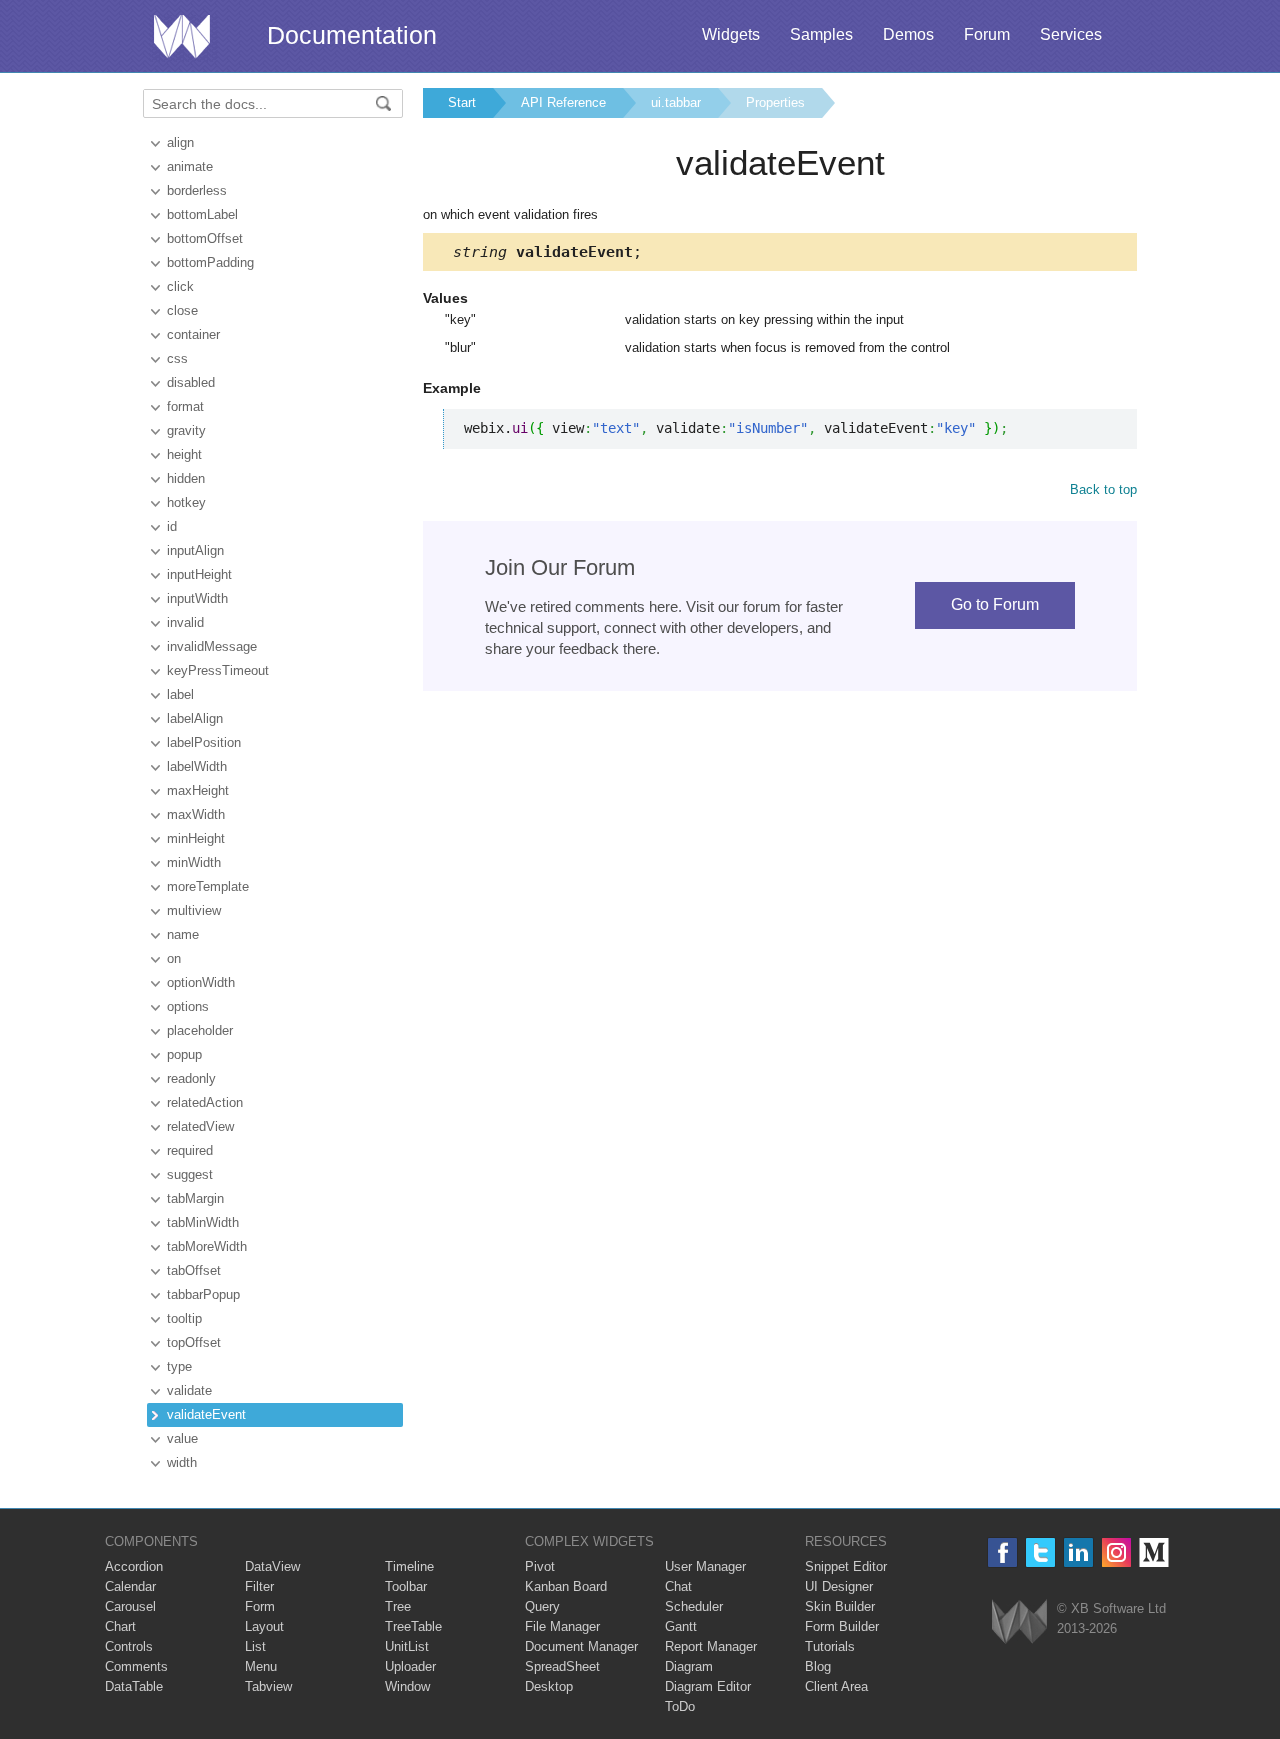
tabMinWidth (203, 1222)
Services (1071, 34)
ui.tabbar (676, 102)
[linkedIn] (1078, 1552)
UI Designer (839, 1586)
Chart (120, 1626)
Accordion (134, 1566)
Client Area (836, 1686)
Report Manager (711, 1646)
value (182, 1438)
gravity (186, 430)
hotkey (186, 502)
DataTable (134, 1686)
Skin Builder (840, 1606)
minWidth (194, 862)
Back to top (1103, 489)
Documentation (352, 35)
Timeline (409, 1566)
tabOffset (194, 1270)
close (182, 310)
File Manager (562, 1626)
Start (462, 102)
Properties (775, 102)
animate (190, 166)
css (177, 358)
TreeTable (413, 1626)
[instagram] (1116, 1552)
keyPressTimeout (218, 670)
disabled (191, 382)
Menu (261, 1666)
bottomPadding (210, 262)
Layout (264, 1626)
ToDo (680, 1706)
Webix (1019, 1621)
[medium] (1154, 1552)
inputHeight (199, 574)
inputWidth (197, 598)
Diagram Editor (708, 1686)
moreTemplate (208, 886)
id (172, 526)
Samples (821, 34)
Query (542, 1606)
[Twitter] (1040, 1552)
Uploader (410, 1666)
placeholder (200, 1030)
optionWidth (201, 982)
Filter (259, 1586)
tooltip (184, 1318)
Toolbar (406, 1586)
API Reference (563, 102)
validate (189, 1390)
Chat (678, 1586)
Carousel (130, 1606)
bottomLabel (202, 214)
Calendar (130, 1586)
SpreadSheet (562, 1666)
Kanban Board (566, 1586)
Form (260, 1606)
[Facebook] (1002, 1552)
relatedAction (205, 1102)
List (255, 1646)
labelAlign (195, 718)
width (182, 1462)
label (180, 694)
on (174, 958)
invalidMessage (212, 646)
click (180, 286)
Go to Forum (995, 604)
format (185, 406)
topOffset (194, 1342)
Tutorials (830, 1646)
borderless (197, 190)
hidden (186, 478)
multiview (194, 910)
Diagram (689, 1666)
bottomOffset (205, 238)
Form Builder (842, 1626)
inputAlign (195, 550)
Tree (398, 1606)
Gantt (681, 1626)
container (193, 334)
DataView (272, 1566)
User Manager (705, 1566)
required (190, 1150)
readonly (191, 1078)
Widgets (731, 34)
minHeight (196, 838)
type (179, 1366)
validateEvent (206, 1414)
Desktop (549, 1686)
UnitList (407, 1646)
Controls (129, 1646)
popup (184, 1054)
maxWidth (196, 814)
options (188, 1006)
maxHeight (198, 790)
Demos (908, 34)
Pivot (540, 1566)
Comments (136, 1666)
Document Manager (581, 1646)
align (180, 142)
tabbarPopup (203, 1294)
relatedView (200, 1126)
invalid (185, 622)
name (183, 934)
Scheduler (694, 1606)
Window (407, 1686)
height (184, 454)
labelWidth (197, 766)
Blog (818, 1666)
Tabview (268, 1686)
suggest (190, 1174)
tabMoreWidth (207, 1246)
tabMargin (195, 1198)
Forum (987, 34)
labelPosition (204, 742)
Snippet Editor (846, 1566)
